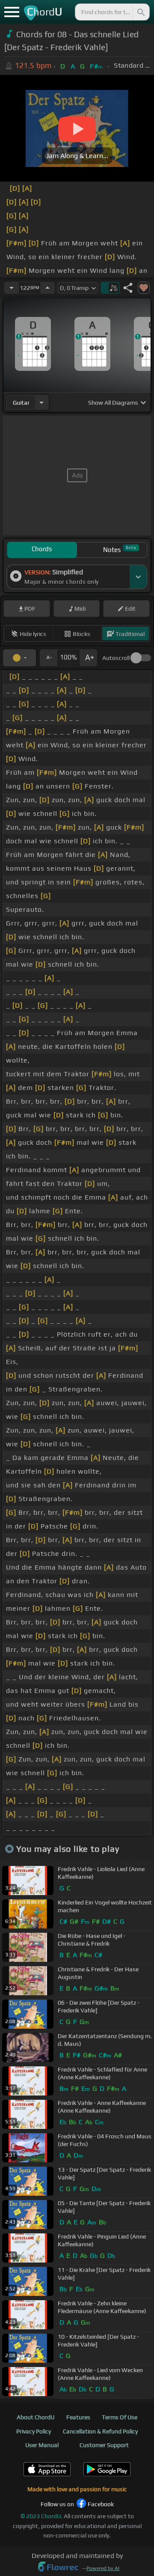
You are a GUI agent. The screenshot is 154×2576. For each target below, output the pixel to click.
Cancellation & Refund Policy (100, 2431)
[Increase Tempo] (47, 288)
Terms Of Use (120, 2417)
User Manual (42, 2445)
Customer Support (104, 2445)
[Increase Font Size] (89, 658)
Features (78, 2417)
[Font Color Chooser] (19, 658)
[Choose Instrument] (41, 402)
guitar (21, 403)
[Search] (140, 12)
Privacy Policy (34, 2431)
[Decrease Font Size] (48, 658)
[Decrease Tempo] (12, 288)
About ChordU (36, 2417)
